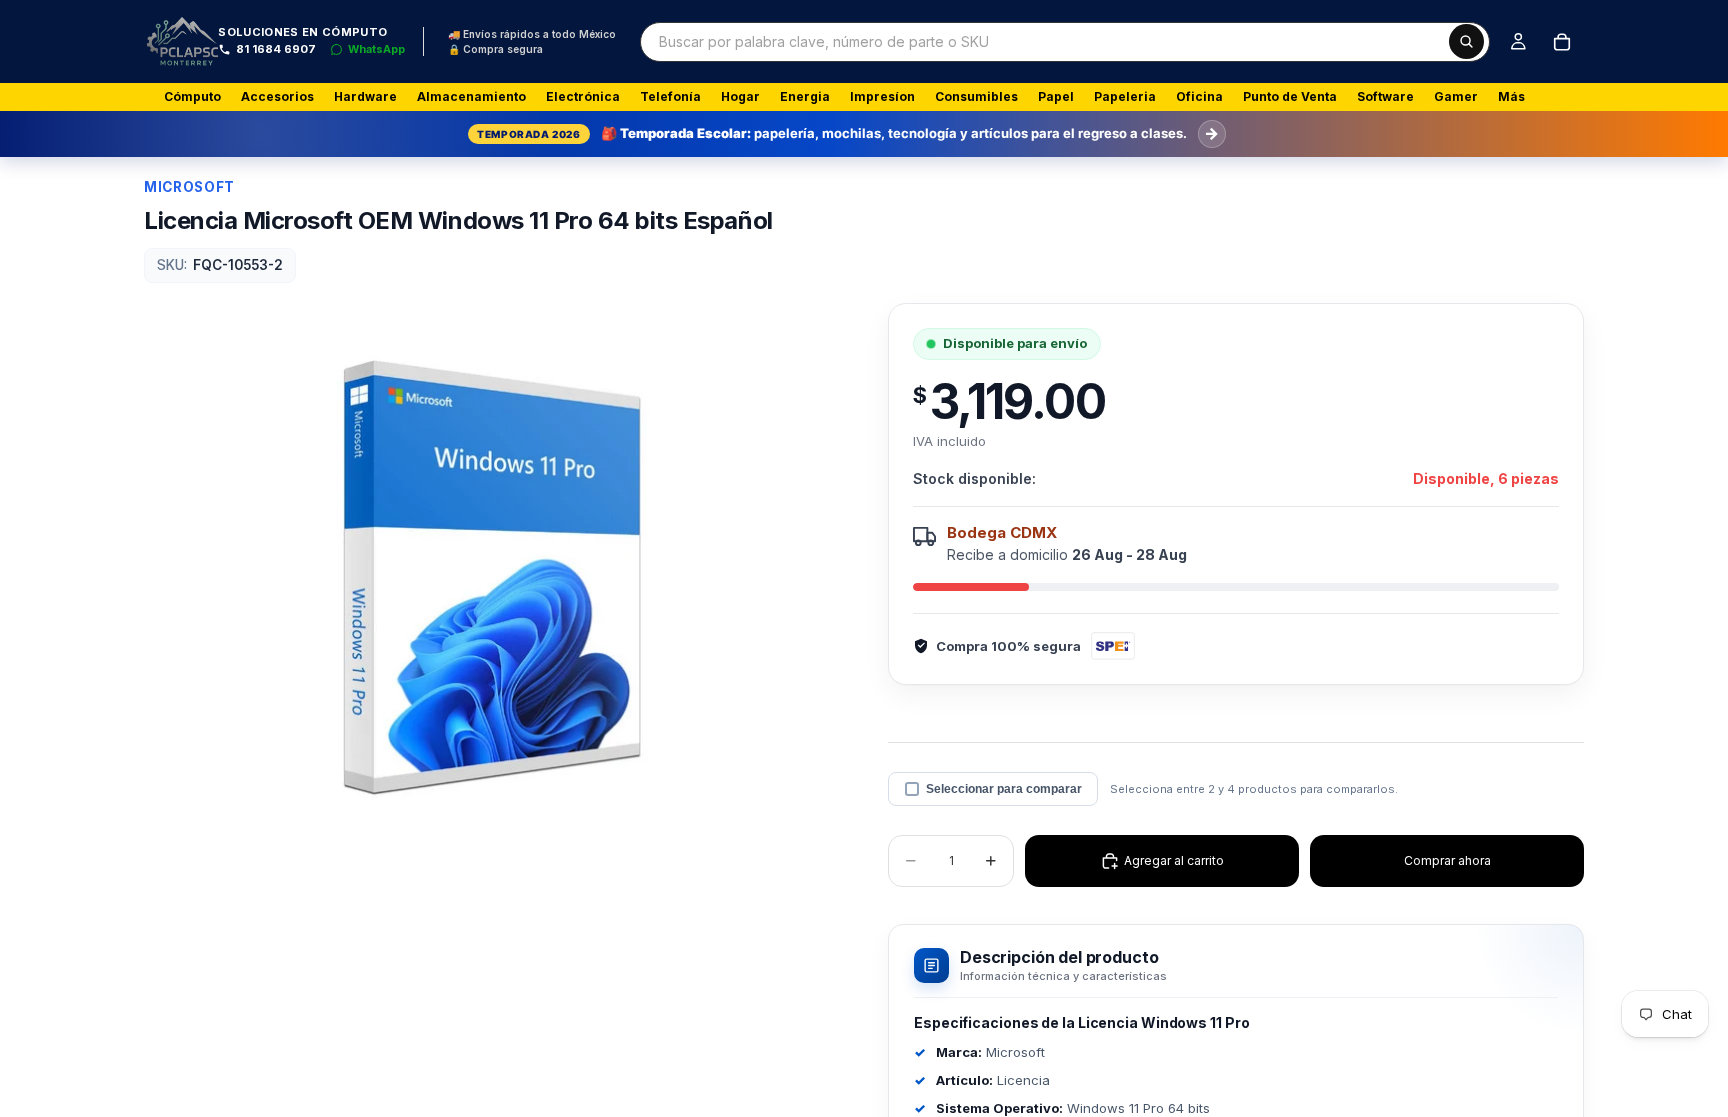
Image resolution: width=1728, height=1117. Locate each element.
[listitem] (1511, 97)
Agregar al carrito (1174, 860)
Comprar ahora (1447, 860)
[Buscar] (1466, 41)
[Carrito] (1562, 42)
